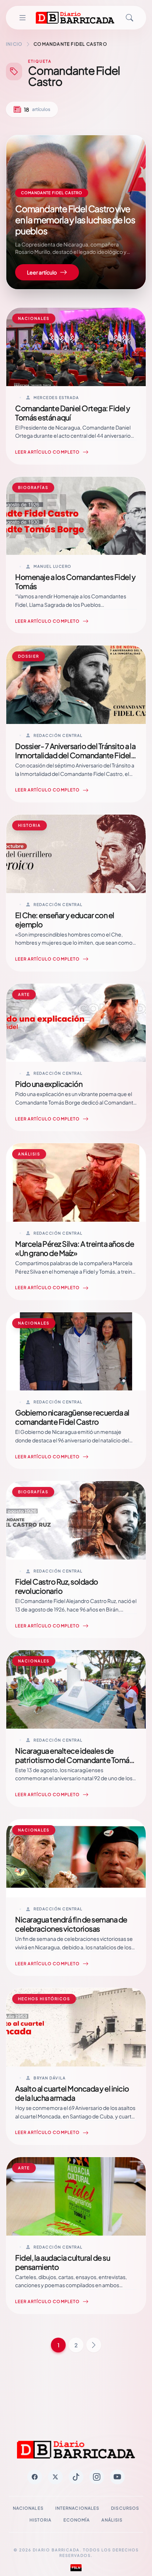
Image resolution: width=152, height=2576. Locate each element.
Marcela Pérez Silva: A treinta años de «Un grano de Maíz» (75, 1248)
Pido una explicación (49, 1084)
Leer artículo (42, 272)
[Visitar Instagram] (97, 2477)
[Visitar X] (55, 2477)
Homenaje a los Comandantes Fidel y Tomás (75, 581)
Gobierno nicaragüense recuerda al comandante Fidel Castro (72, 1417)
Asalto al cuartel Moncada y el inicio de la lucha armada (72, 2093)
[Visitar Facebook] (35, 2477)
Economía (77, 2520)
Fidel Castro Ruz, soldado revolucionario (57, 1586)
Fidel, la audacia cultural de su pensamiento (63, 2262)
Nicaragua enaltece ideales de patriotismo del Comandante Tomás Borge (74, 1760)
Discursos (125, 2508)
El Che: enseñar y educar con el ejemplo (65, 920)
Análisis (112, 2520)
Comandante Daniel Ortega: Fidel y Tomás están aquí (73, 413)
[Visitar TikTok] (76, 2477)
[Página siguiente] (94, 2345)
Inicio (14, 44)
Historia (41, 2520)
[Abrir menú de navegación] (23, 18)
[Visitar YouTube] (117, 2477)
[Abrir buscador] (129, 18)
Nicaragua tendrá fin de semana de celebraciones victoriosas (71, 1924)
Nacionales (28, 2508)
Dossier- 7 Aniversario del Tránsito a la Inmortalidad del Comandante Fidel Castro (75, 755)
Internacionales (77, 2508)
